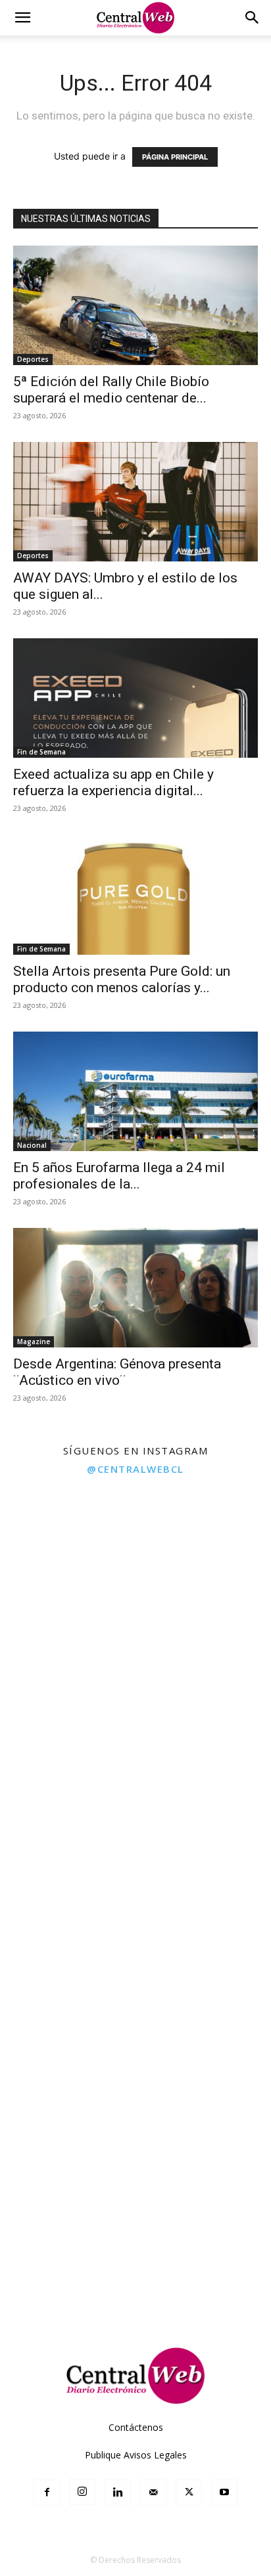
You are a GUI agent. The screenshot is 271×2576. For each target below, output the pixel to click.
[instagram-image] (67, 1551)
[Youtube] (224, 2493)
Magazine (34, 1342)
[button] (22, 18)
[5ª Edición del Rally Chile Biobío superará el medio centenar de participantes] (135, 305)
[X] (189, 2493)
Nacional (32, 1145)
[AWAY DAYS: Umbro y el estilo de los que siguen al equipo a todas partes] (135, 502)
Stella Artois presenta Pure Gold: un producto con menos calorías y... (122, 979)
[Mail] (153, 2493)
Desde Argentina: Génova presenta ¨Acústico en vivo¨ (117, 1372)
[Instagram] (82, 2492)
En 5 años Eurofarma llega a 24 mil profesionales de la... (119, 1176)
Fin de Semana (41, 752)
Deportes (33, 359)
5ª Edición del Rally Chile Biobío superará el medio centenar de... (111, 390)
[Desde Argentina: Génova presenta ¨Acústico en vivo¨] (135, 1288)
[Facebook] (47, 2493)
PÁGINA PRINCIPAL (175, 157)
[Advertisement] (135, 2183)
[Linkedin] (118, 2493)
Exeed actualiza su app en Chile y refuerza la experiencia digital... (113, 782)
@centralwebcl (135, 1469)
